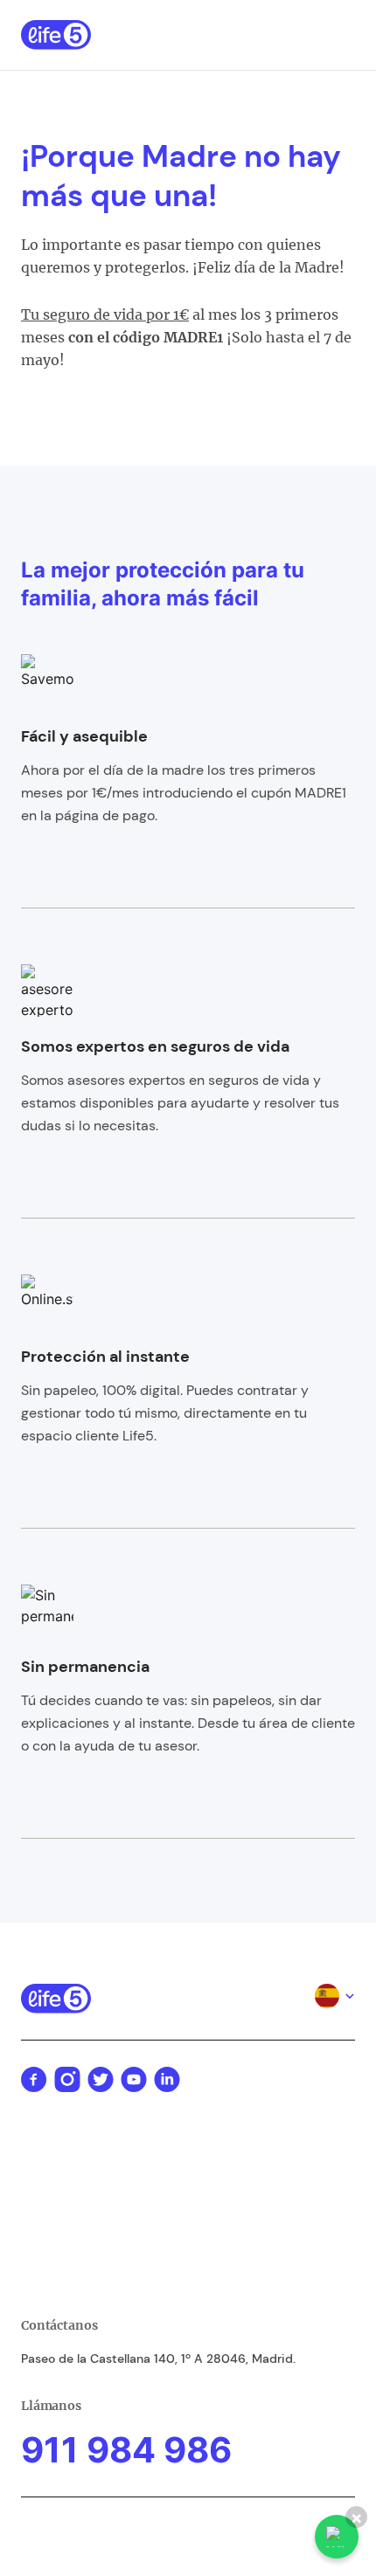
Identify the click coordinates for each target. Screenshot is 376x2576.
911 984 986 (126, 2450)
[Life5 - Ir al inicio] (56, 35)
